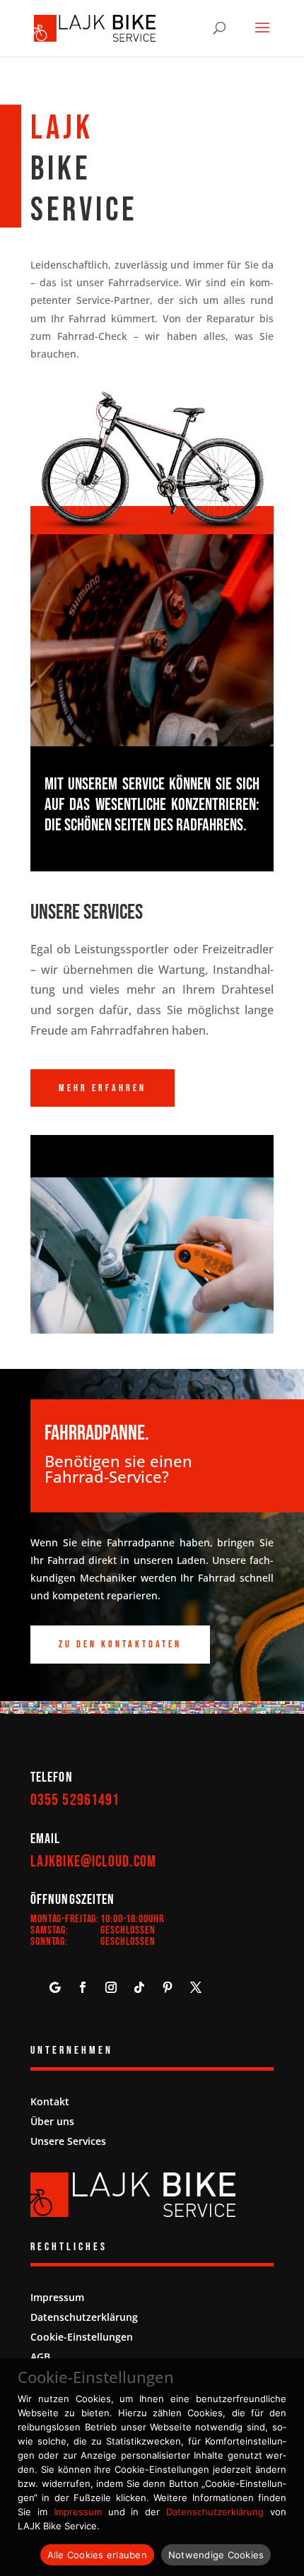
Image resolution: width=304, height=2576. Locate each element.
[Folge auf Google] (54, 1987)
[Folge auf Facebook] (83, 1987)
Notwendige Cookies (216, 2555)
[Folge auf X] (196, 1987)
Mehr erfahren (103, 1088)
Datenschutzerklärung (84, 2317)
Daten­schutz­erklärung (215, 2512)
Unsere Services (68, 2141)
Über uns (52, 2121)
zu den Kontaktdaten (120, 1644)
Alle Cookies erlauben (97, 2555)
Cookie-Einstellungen (82, 2337)
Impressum (57, 2297)
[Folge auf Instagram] (111, 1987)
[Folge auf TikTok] (139, 1987)
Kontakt (50, 2101)
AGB (40, 2357)
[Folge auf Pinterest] (168, 1987)
